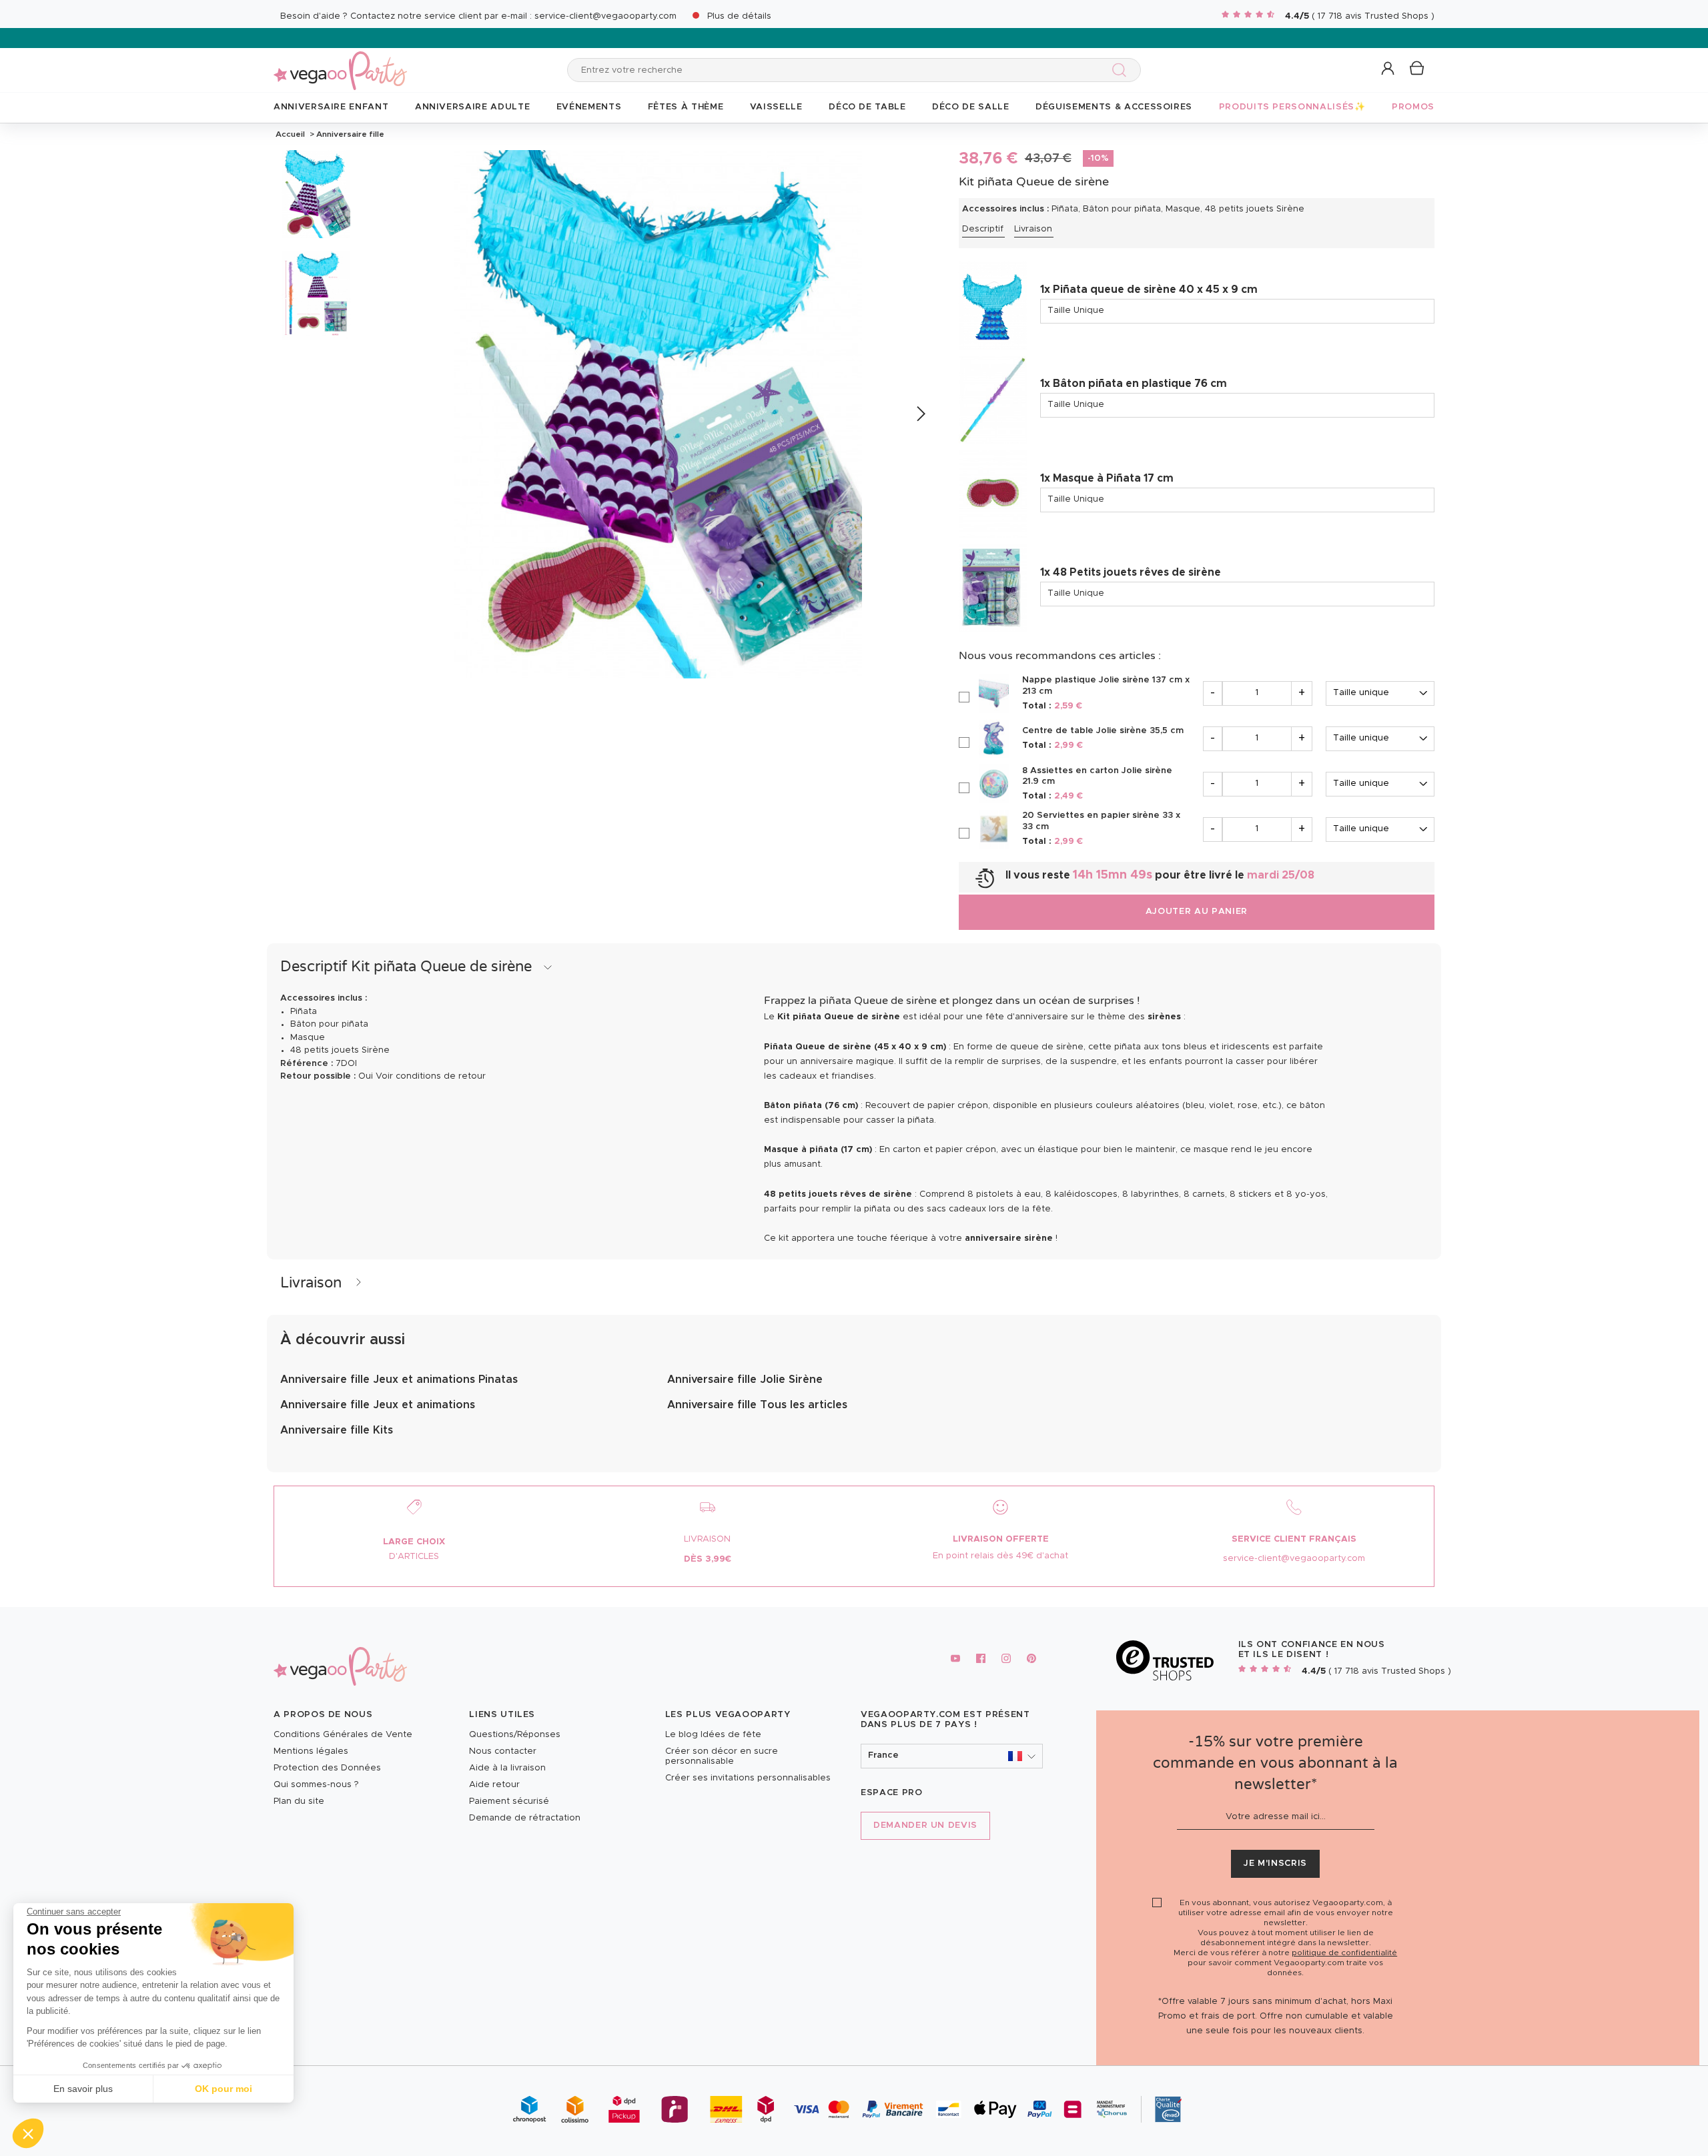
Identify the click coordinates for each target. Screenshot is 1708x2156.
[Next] (920, 414)
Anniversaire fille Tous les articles (757, 1405)
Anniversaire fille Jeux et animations (378, 1405)
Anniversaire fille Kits (337, 1430)
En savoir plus (83, 2089)
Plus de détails (739, 16)
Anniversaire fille (349, 134)
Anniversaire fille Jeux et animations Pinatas (399, 1380)
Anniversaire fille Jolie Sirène (745, 1380)
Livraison (1033, 229)
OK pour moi (224, 2089)
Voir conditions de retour (431, 1076)
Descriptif (983, 229)
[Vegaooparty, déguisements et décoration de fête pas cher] (340, 63)
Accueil (290, 134)
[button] (28, 2133)
